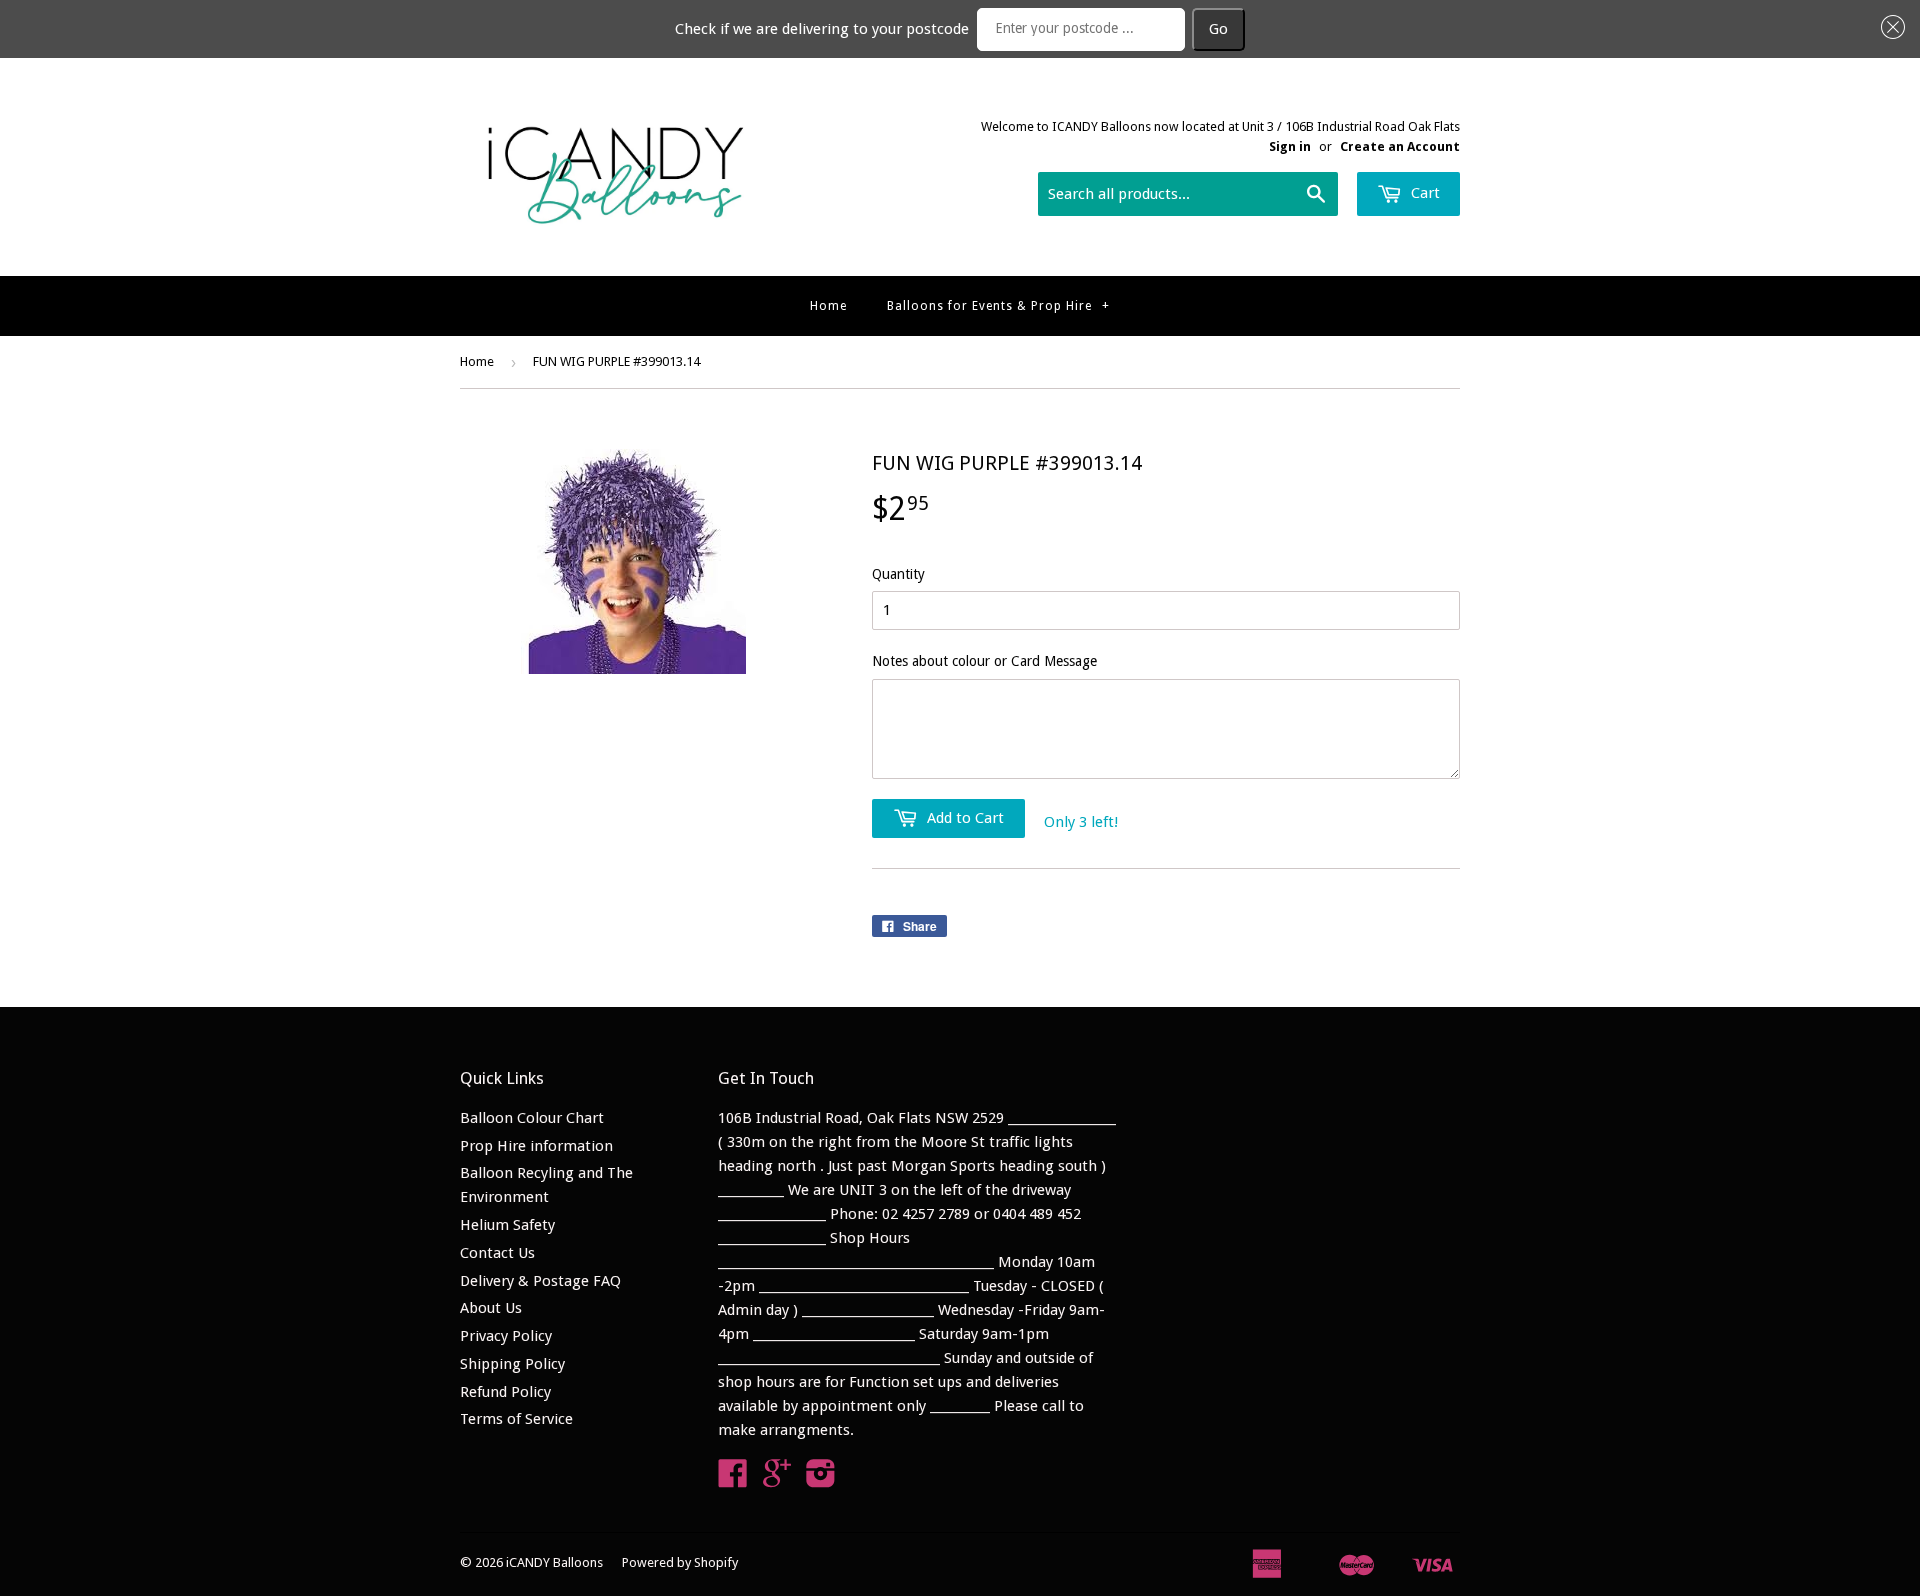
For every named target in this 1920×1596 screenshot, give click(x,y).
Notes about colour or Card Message (984, 661)
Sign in (1290, 146)
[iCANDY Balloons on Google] (777, 1480)
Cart (1423, 193)
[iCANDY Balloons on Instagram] (821, 1480)
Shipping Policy (512, 1364)
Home (828, 306)
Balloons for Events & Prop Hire (998, 306)
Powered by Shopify (680, 1562)
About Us (491, 1308)
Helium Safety (507, 1225)
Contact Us (497, 1253)
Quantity (898, 574)
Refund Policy (505, 1392)
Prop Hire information (536, 1146)
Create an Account (1400, 146)
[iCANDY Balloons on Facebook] (733, 1480)
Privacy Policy (506, 1336)
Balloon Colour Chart (532, 1118)
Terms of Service (516, 1419)
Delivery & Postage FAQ (540, 1281)
